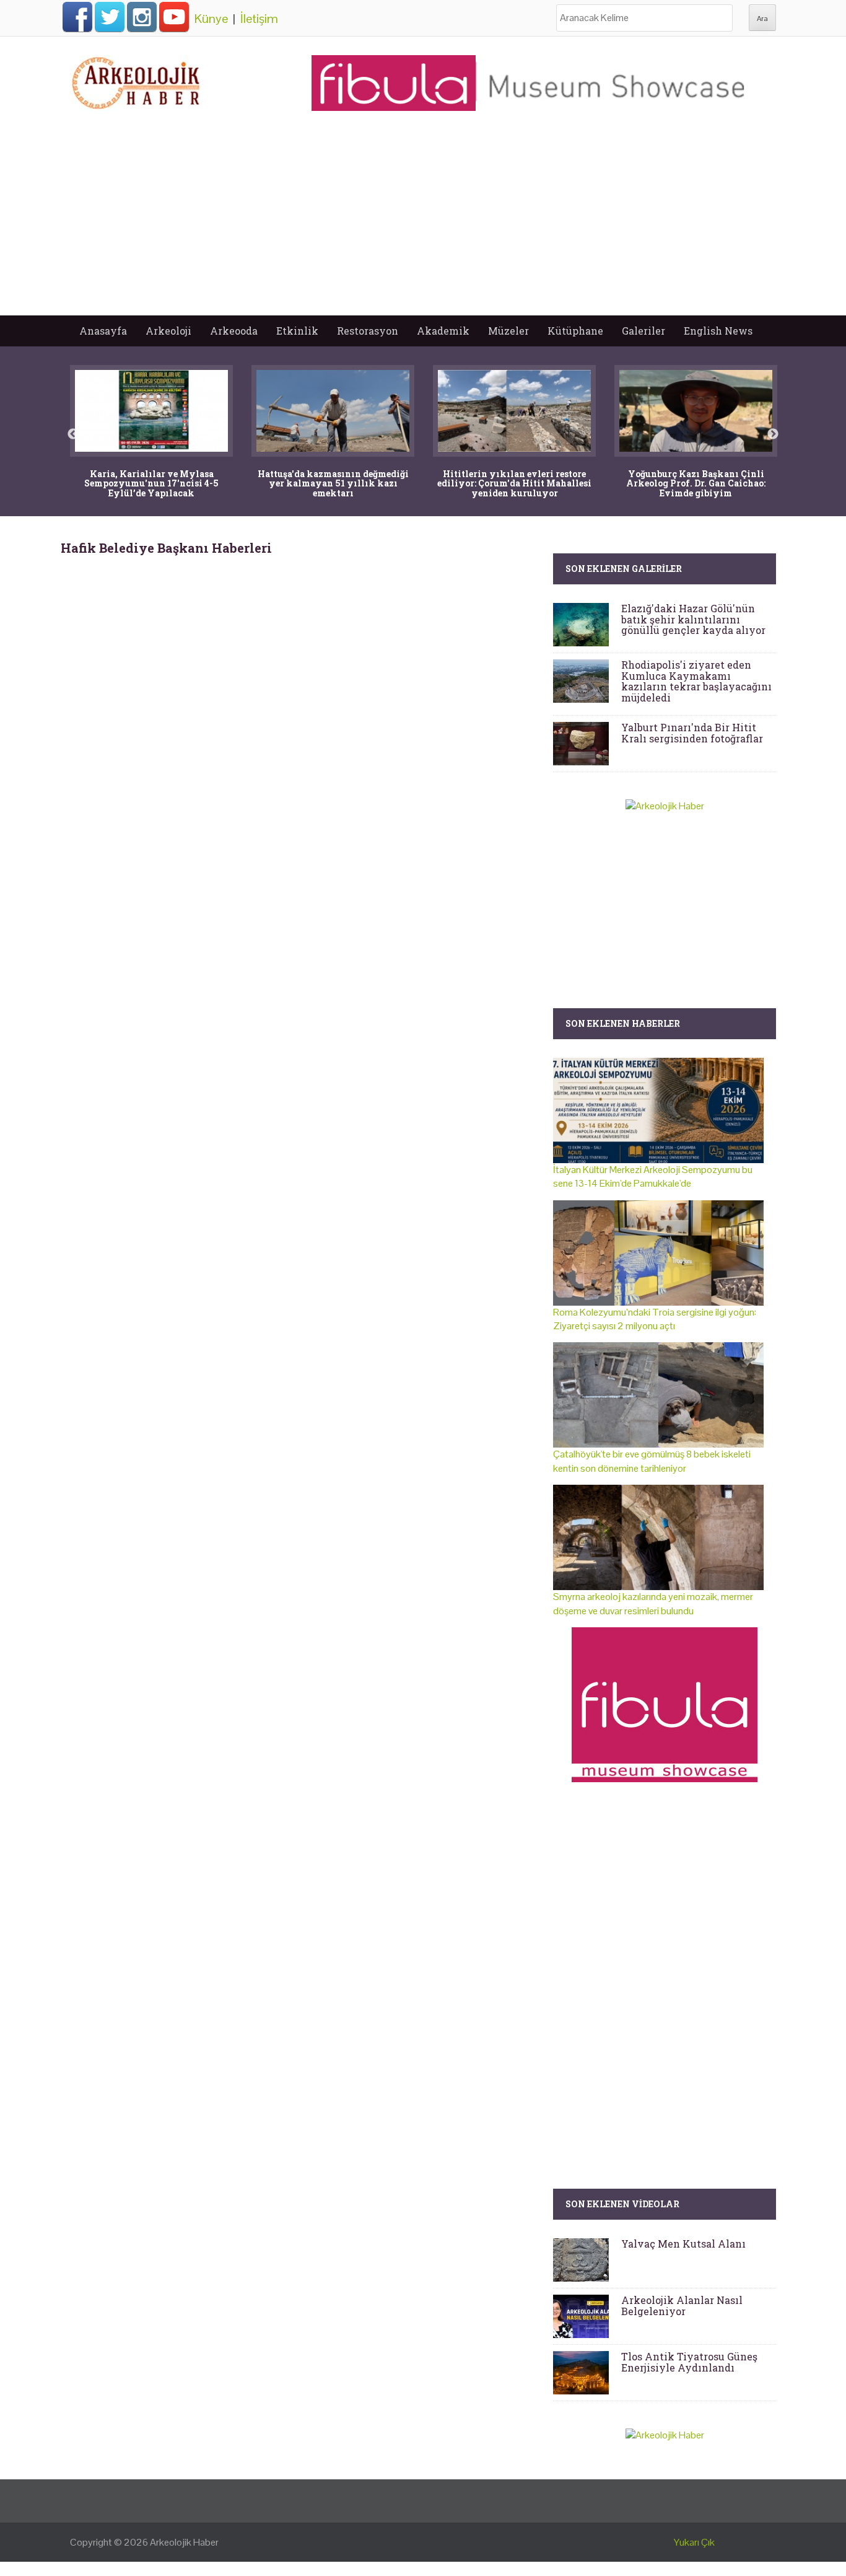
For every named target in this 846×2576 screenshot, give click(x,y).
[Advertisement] (423, 222)
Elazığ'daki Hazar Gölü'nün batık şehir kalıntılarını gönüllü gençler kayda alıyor (693, 619)
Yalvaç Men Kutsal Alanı (683, 2244)
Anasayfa (103, 331)
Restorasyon (368, 331)
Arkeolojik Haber (184, 2542)
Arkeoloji (168, 331)
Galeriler (643, 331)
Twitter (110, 17)
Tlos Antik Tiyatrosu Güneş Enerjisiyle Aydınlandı (689, 2362)
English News (718, 331)
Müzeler (508, 331)
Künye (211, 19)
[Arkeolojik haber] (137, 80)
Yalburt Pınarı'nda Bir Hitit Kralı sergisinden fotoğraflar (692, 733)
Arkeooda (234, 331)
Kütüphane (575, 331)
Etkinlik (297, 331)
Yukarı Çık (694, 2542)
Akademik (443, 331)
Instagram (142, 17)
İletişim (259, 19)
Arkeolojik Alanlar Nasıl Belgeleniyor (682, 2306)
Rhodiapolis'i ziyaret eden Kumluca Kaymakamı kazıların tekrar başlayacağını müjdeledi (696, 681)
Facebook (77, 17)
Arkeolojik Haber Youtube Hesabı (174, 17)
